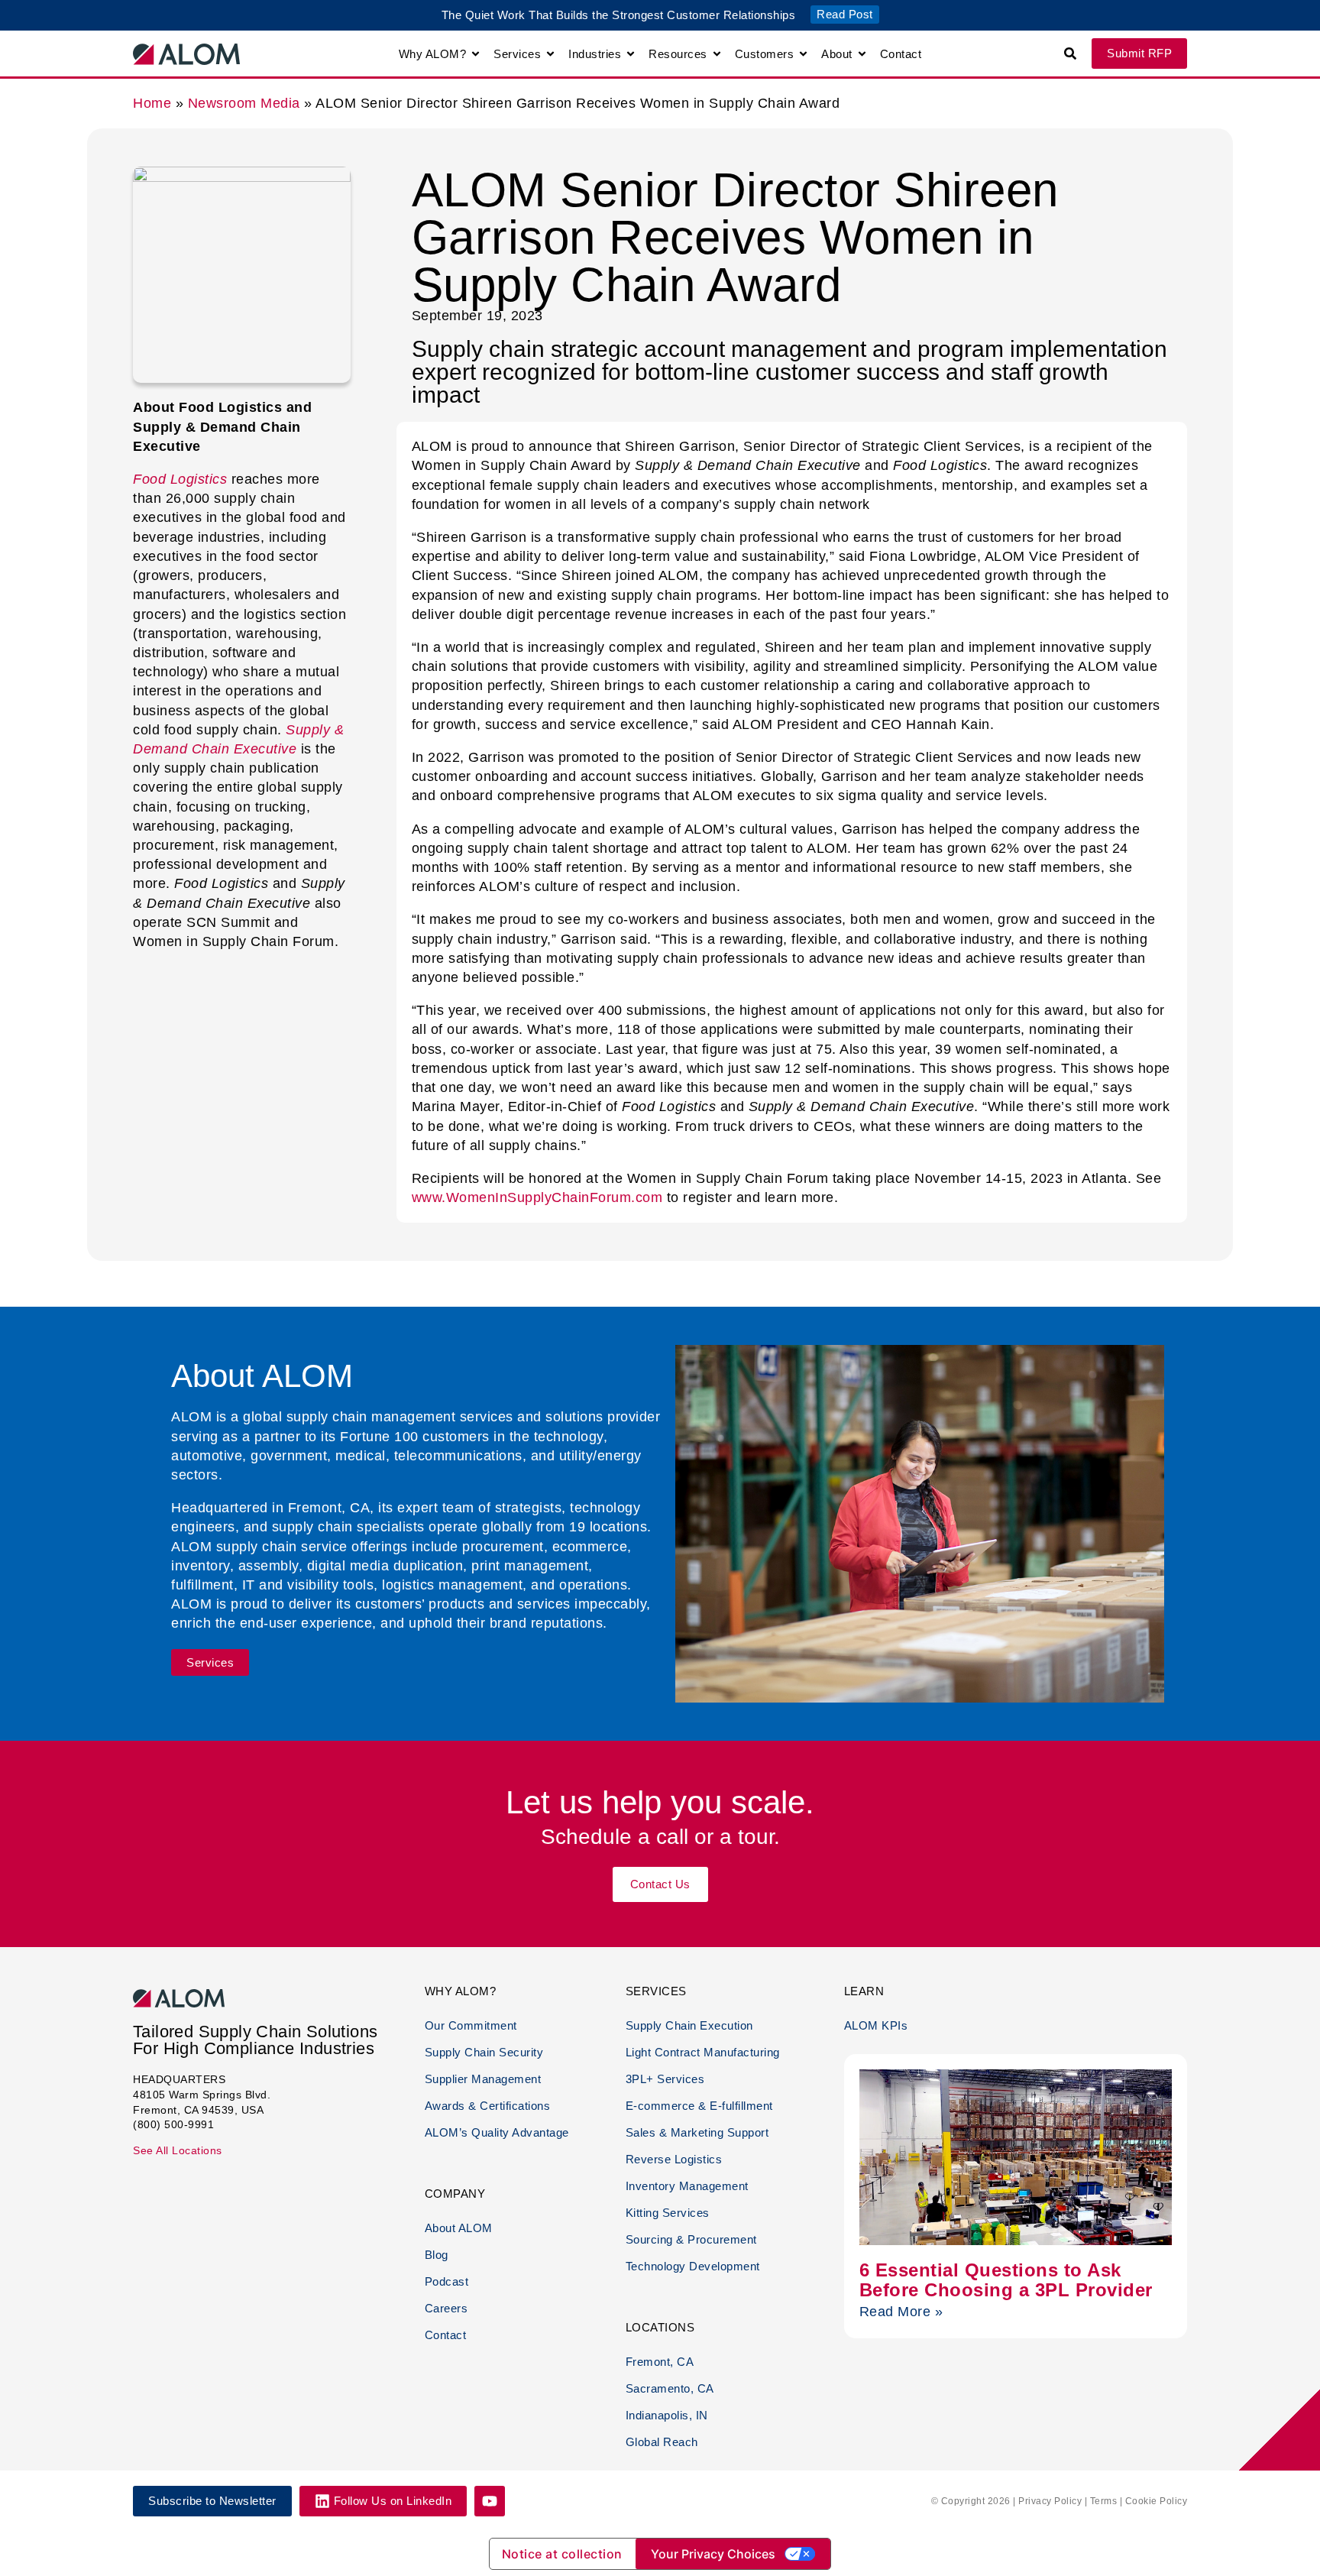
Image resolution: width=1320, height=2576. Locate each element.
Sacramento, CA (670, 2388)
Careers (446, 2308)
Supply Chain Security (484, 2052)
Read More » (901, 2312)
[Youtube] (490, 2501)
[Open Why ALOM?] (476, 54)
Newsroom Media (244, 103)
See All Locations (178, 2150)
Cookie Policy (1157, 2501)
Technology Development (693, 2266)
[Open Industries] (631, 54)
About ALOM (459, 2228)
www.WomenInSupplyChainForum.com (539, 1197)
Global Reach (662, 2442)
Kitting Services (668, 2213)
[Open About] (862, 54)
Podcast (447, 2281)
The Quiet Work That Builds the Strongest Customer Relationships (619, 15)
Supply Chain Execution (689, 2025)
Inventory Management (687, 2186)
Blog (437, 2255)
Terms (1104, 2501)
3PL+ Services (665, 2079)
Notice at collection (562, 2554)
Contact (446, 2335)
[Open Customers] (803, 54)
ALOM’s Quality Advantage (497, 2132)
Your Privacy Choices (713, 2554)
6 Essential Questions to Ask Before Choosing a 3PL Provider (1006, 2280)
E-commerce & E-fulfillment (699, 2106)
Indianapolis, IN (667, 2415)
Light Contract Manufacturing (703, 2052)
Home (152, 103)
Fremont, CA (660, 2362)
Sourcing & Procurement (691, 2239)
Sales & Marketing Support (697, 2132)
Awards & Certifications (488, 2106)
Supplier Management (483, 2079)
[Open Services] (550, 54)
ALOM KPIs (876, 2025)
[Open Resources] (717, 54)
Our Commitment (471, 2025)
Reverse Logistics (674, 2159)
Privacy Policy (1050, 2501)
